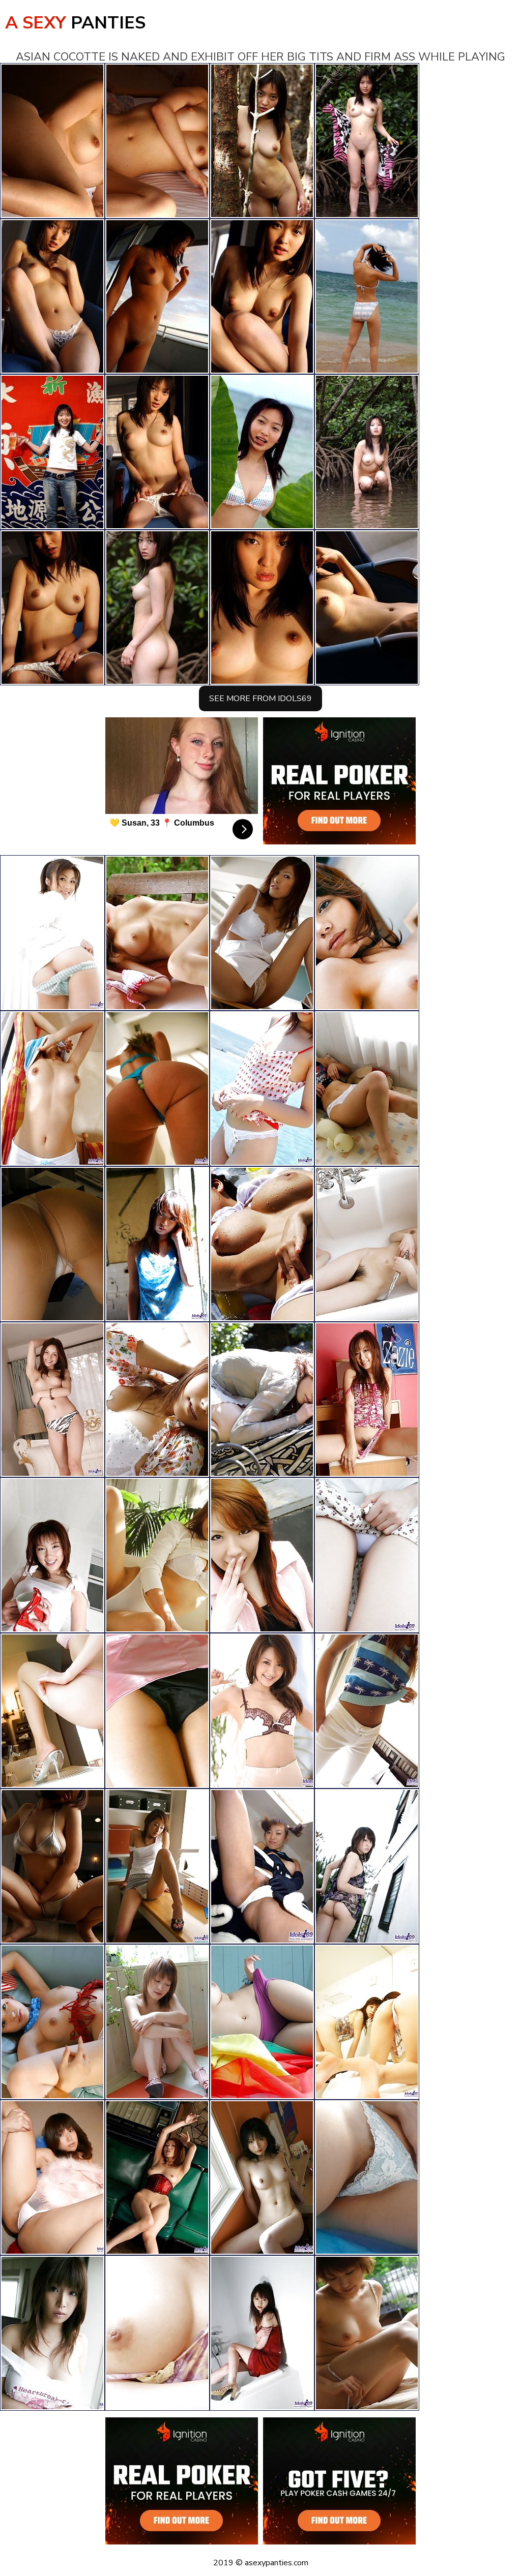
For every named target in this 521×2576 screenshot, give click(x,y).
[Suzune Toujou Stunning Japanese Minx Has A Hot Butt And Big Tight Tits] (52, 1866)
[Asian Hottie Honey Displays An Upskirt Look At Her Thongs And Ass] (52, 2022)
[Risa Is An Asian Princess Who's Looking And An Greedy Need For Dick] (157, 2333)
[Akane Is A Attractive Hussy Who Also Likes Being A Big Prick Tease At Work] (52, 1555)
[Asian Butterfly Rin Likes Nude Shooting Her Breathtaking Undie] (367, 2177)
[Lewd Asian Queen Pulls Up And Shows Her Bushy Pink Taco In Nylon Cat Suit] (157, 1088)
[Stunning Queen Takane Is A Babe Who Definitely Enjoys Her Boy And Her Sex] (367, 1866)
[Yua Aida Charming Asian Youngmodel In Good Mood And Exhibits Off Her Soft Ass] (367, 1400)
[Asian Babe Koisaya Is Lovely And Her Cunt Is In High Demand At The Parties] (367, 1555)
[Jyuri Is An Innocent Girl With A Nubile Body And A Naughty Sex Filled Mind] (157, 1866)
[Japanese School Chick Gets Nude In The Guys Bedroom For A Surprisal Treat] (262, 2333)
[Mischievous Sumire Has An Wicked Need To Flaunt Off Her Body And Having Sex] (157, 1555)
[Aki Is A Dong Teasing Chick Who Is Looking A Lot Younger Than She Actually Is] (367, 1711)
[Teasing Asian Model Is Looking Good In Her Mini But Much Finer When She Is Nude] (262, 2177)
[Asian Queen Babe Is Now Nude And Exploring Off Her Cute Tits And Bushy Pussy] (262, 1088)
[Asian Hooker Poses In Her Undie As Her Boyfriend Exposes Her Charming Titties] (157, 1711)
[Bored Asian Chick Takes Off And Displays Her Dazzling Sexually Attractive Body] (157, 1244)
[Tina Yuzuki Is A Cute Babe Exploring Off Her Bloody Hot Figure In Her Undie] (367, 933)
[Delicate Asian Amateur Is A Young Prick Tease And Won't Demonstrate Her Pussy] (52, 1088)
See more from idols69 (260, 699)
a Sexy (75, 23)
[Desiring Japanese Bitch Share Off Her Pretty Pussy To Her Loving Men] (52, 1711)
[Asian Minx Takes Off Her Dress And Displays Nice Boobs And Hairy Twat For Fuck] (262, 1244)
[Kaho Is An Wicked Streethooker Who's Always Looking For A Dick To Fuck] (262, 2022)
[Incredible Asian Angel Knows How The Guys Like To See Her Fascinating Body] (157, 1400)
